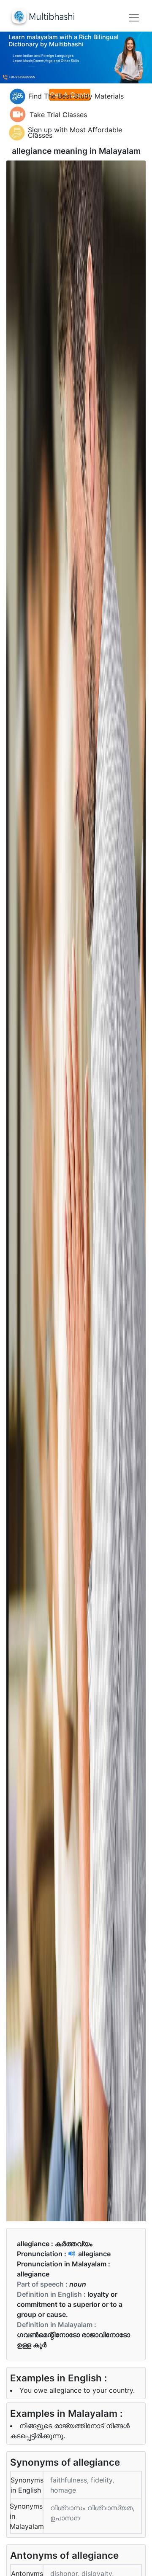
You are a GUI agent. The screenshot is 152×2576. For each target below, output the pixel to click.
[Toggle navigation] (134, 18)
